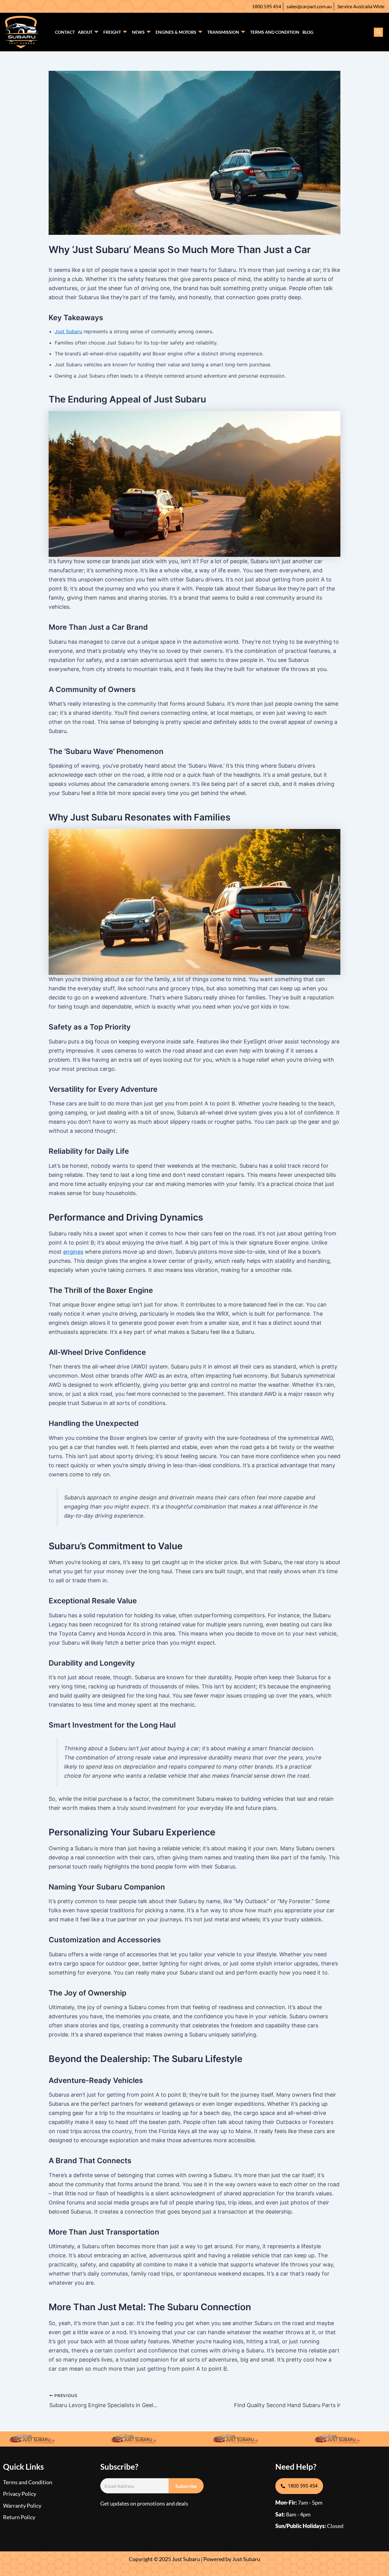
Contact (65, 32)
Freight (112, 32)
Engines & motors (176, 32)
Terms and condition (275, 32)
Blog (308, 32)
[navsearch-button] (378, 32)
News (138, 32)
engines (73, 1252)
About (85, 32)
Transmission (223, 32)
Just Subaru (68, 331)
